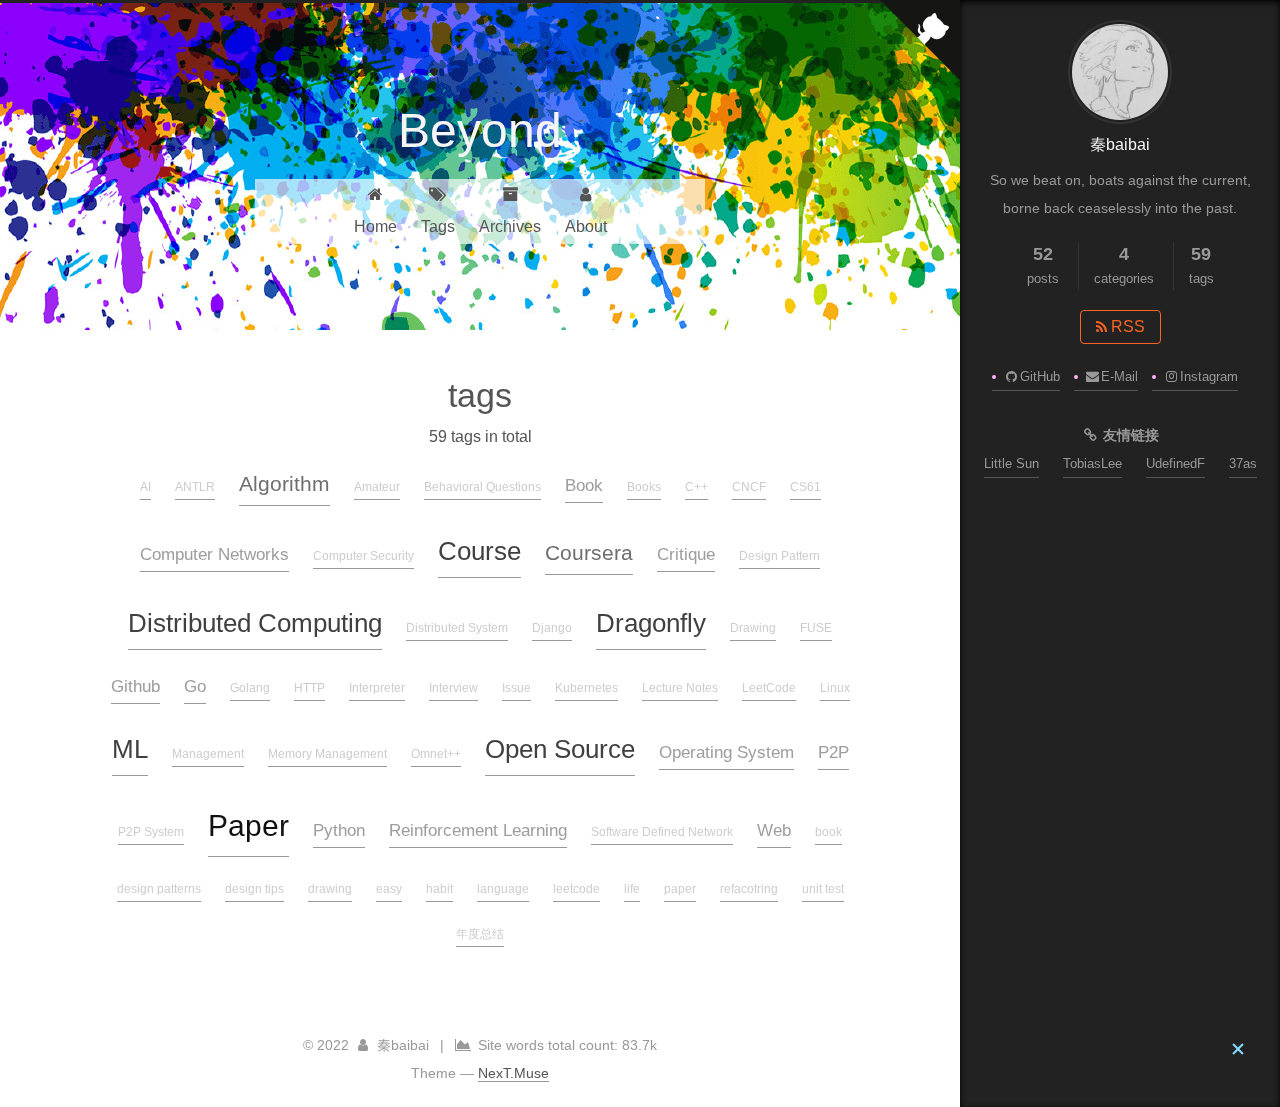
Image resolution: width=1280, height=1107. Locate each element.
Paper (248, 825)
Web (774, 830)
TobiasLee (1092, 463)
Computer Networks (214, 554)
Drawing (753, 628)
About (586, 226)
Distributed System (457, 628)
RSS (1126, 326)
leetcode (576, 889)
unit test (823, 889)
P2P (833, 752)
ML (130, 749)
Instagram (1209, 376)
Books (644, 487)
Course (479, 551)
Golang (250, 688)
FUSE (816, 628)
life (632, 889)
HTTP (309, 688)
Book (584, 485)
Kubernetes (586, 688)
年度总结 (480, 934)
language (503, 889)
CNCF (749, 487)
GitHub (1040, 376)
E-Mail (1119, 376)
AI (145, 487)
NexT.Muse (513, 1073)
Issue (516, 688)
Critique (686, 554)
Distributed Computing (255, 623)
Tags (438, 226)
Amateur (377, 487)
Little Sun (1011, 463)
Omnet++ (436, 754)
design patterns (159, 889)
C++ (696, 487)
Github (135, 686)
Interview (453, 688)
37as (1243, 463)
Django (552, 628)
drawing (330, 889)
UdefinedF (1175, 463)
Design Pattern (779, 556)
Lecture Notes (680, 688)
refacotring (749, 889)
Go (195, 686)
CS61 (805, 487)
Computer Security (363, 556)
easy (389, 889)
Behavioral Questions (482, 487)
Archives (510, 226)
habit (439, 889)
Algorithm (284, 483)
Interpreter (377, 688)
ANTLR (195, 487)
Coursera (589, 552)
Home (375, 226)
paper (680, 889)
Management (208, 754)
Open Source (560, 749)
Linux (835, 688)
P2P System (151, 832)
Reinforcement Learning (478, 830)
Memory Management (327, 754)
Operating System (726, 752)
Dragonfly (651, 623)
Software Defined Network (662, 832)
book (828, 832)
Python (339, 830)
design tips (254, 889)
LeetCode (769, 688)
